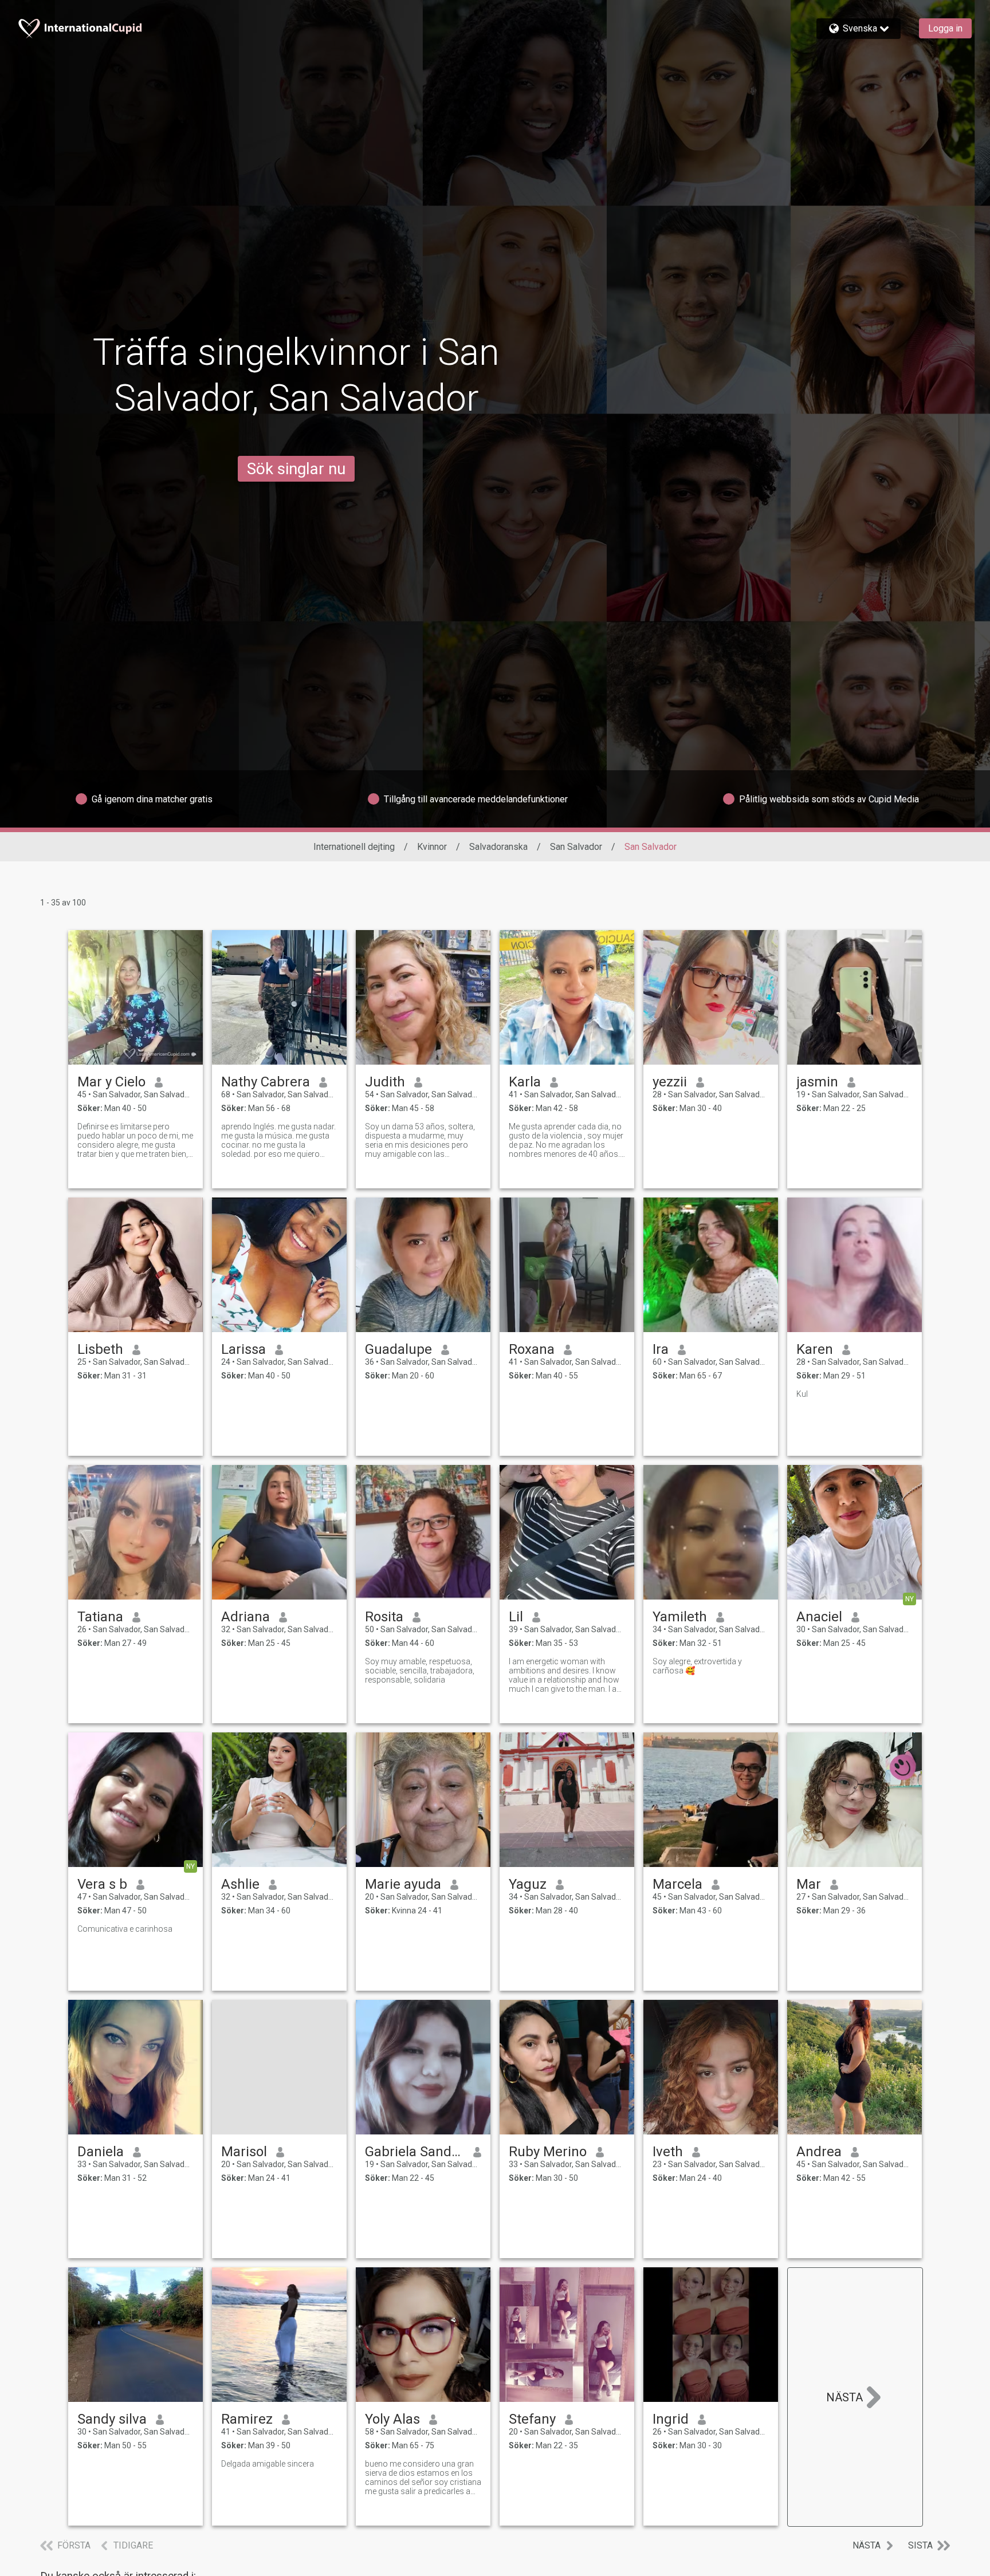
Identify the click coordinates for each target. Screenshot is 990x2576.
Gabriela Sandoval (415, 2152)
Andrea (819, 2152)
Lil (516, 1617)
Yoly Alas (392, 2419)
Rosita (384, 1617)
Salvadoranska (498, 847)
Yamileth (680, 1617)
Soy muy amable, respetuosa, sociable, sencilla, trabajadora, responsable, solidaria (420, 1671)
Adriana (245, 1617)
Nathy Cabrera (266, 1082)
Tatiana (100, 1617)
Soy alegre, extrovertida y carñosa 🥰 (697, 1666)
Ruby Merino (548, 2152)
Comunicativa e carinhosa (125, 1929)
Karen (815, 1349)
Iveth (668, 2152)
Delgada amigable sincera (268, 2464)
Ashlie (240, 1884)
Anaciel (819, 1617)
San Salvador (576, 847)
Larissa (243, 1349)
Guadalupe (398, 1349)
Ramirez (247, 2419)
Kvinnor (432, 847)
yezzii (670, 1082)
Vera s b (102, 1884)
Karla (525, 1082)
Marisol (244, 2152)
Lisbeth (100, 1349)
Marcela (677, 1884)
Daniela (101, 2152)
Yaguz (528, 1884)
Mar (809, 1884)
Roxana (532, 1349)
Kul (802, 1394)
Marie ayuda (403, 1884)
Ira (661, 1349)
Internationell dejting (354, 847)
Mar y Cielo (111, 1082)
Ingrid (671, 2419)
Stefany (532, 2419)
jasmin (817, 1082)
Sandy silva (112, 2419)
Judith (385, 1082)
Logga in (945, 28)
